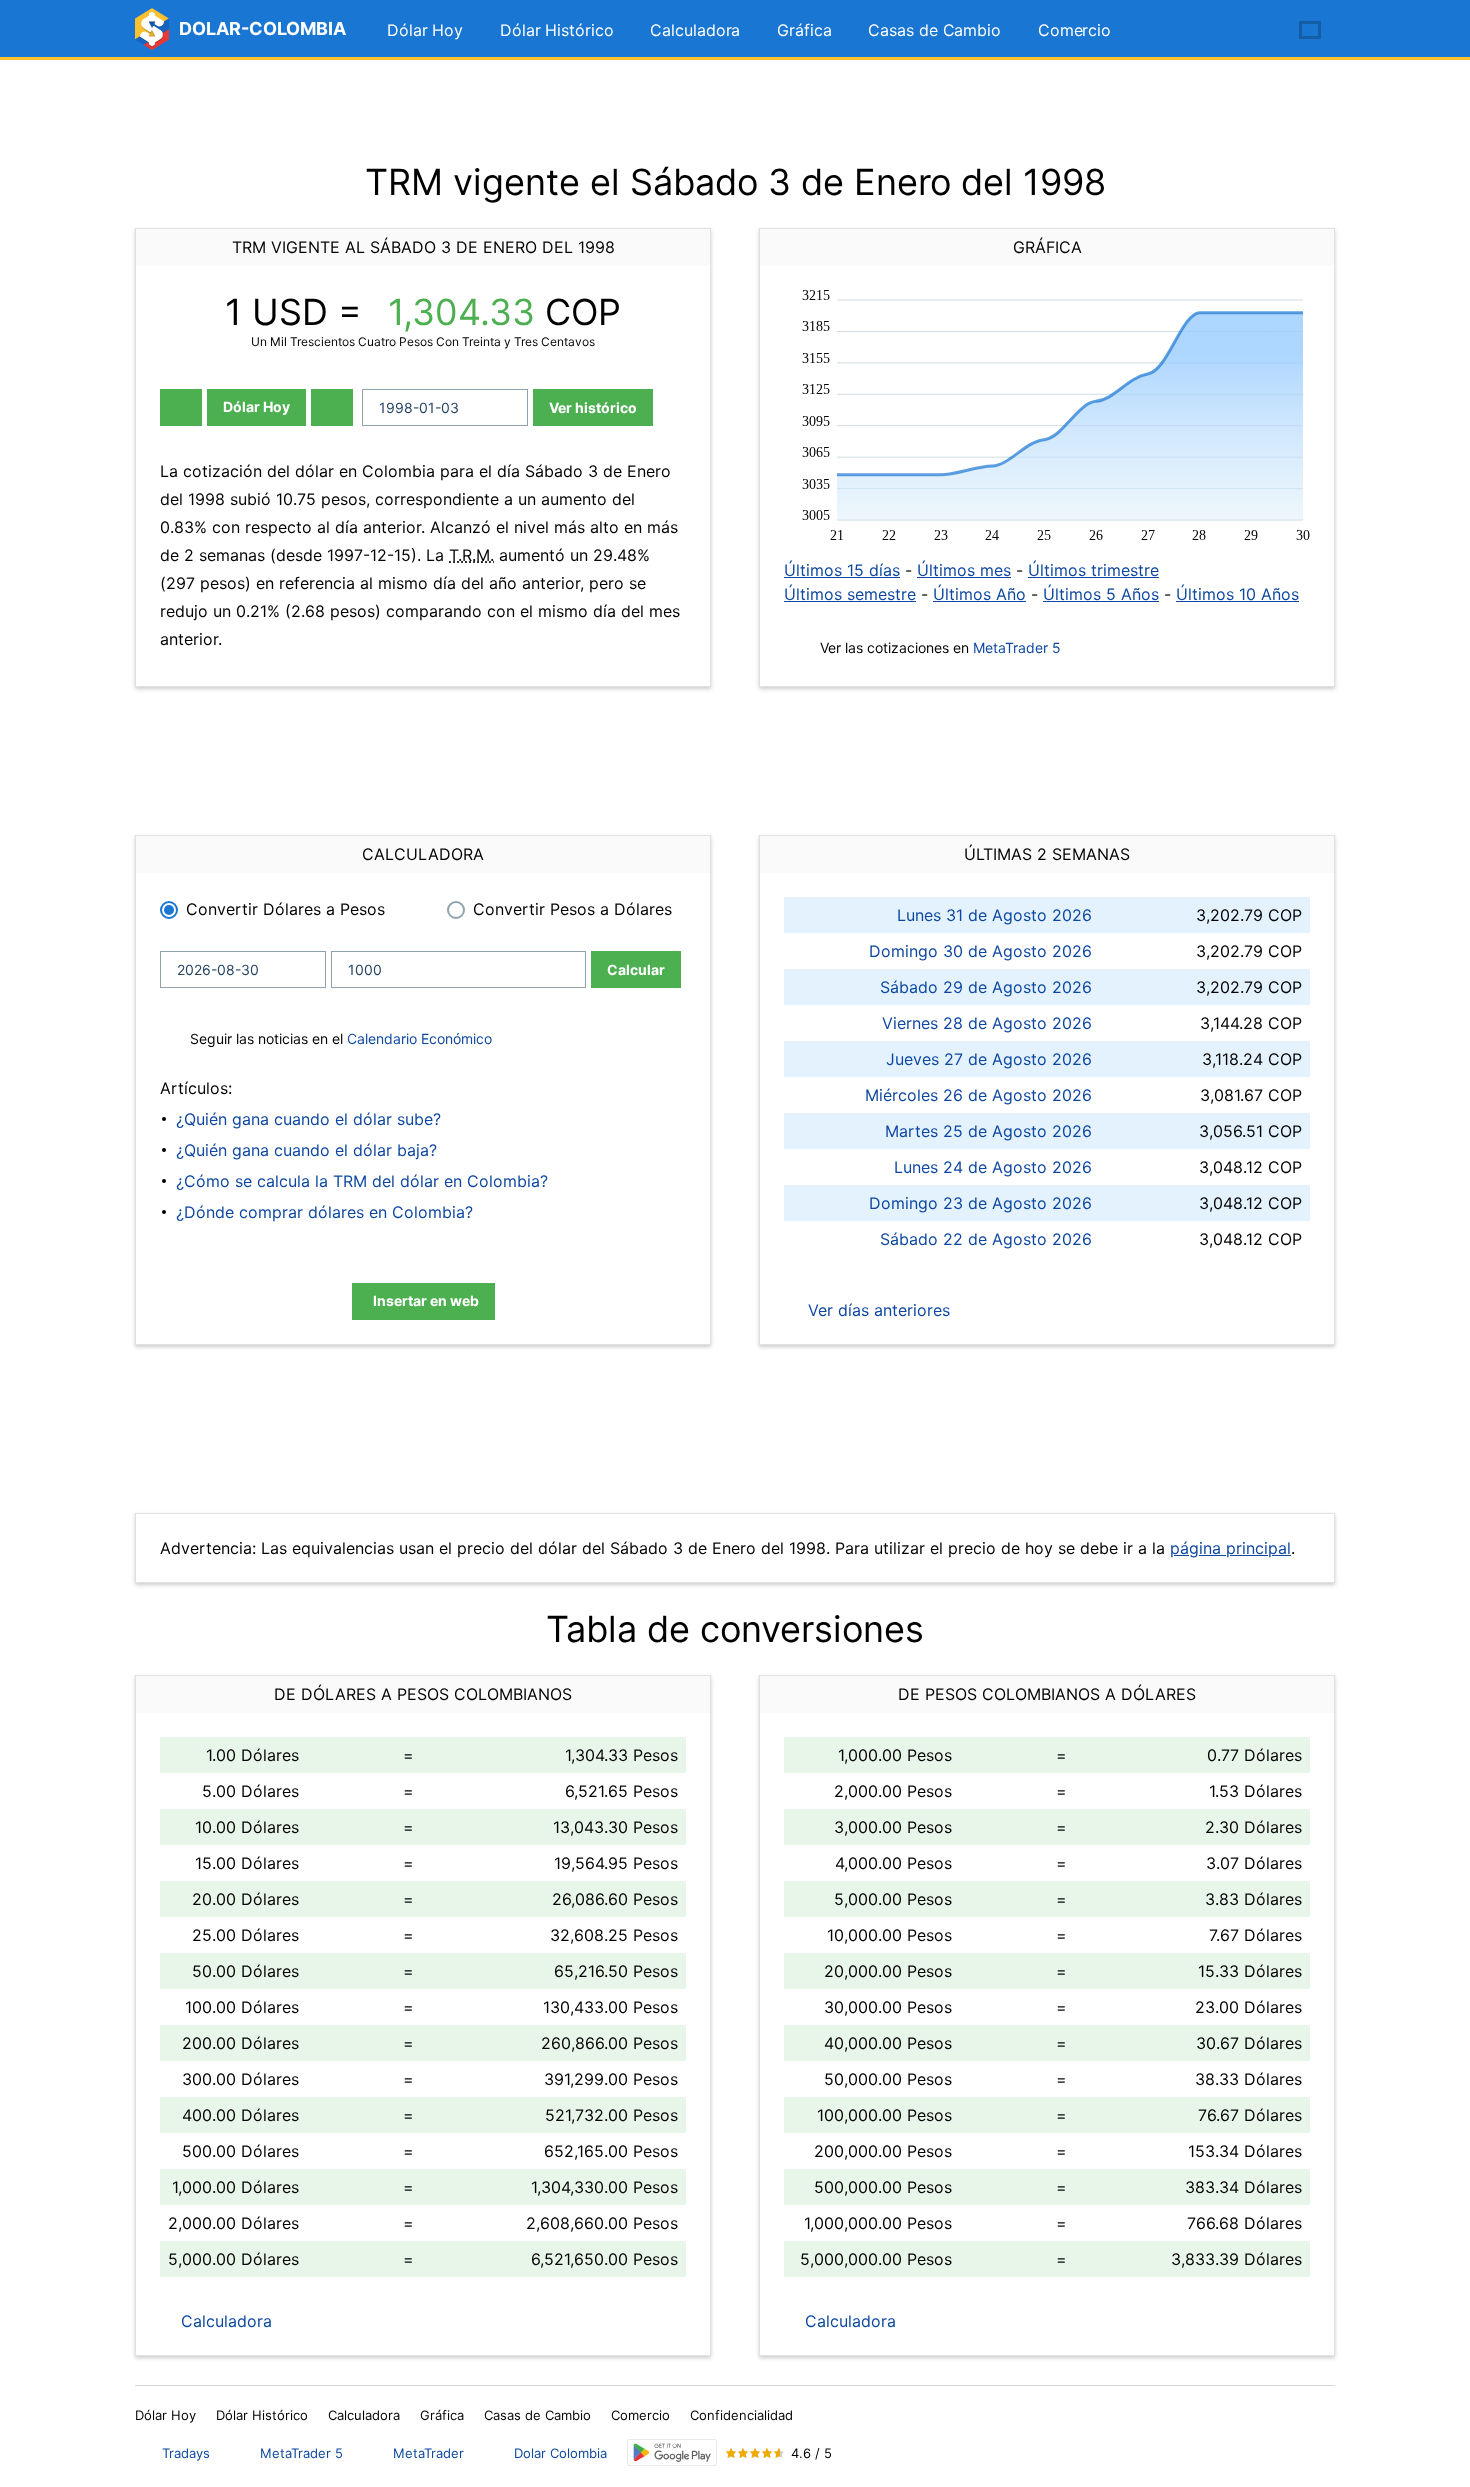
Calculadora (695, 30)
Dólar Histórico (557, 30)
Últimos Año (979, 594)
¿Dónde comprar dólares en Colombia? (324, 1212)
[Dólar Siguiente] (332, 407)
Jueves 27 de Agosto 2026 (989, 1059)
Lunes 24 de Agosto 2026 (993, 1167)
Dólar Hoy (425, 30)
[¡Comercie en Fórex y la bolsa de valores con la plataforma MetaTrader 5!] (1253, 31)
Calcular (636, 969)
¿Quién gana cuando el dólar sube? (308, 1119)
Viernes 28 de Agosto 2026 (987, 1023)
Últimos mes (964, 570)
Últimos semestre (850, 594)
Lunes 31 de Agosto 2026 (994, 915)
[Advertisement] (735, 110)
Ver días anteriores (876, 1310)
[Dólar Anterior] (181, 407)
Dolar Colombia (560, 2453)
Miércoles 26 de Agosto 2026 (978, 1095)
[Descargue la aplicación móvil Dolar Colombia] (672, 2452)
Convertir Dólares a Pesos (285, 909)
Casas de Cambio (934, 30)
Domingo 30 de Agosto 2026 (980, 951)
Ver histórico (593, 407)
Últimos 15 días (842, 570)
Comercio (1074, 30)
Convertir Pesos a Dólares (572, 909)
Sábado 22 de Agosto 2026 (986, 1239)
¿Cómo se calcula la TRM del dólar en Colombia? (362, 1181)
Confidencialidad (741, 2415)
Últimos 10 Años (1237, 594)
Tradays (186, 2453)
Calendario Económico (417, 1038)
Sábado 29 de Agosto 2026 (986, 987)
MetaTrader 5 (1017, 647)
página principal (1230, 1548)
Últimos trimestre (1093, 570)
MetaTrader (428, 2453)
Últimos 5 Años (1101, 594)
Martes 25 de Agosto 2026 (988, 1131)
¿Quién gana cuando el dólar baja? (306, 1150)
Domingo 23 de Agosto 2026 (980, 1203)
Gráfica (804, 30)
